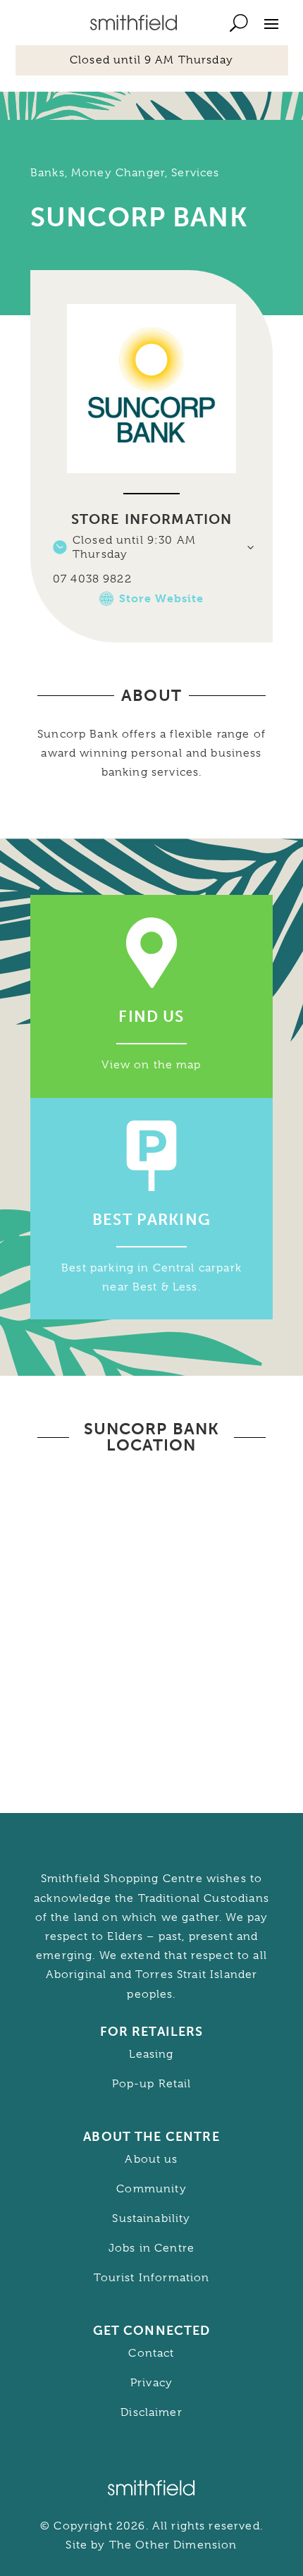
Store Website (162, 598)
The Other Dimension (173, 2545)
